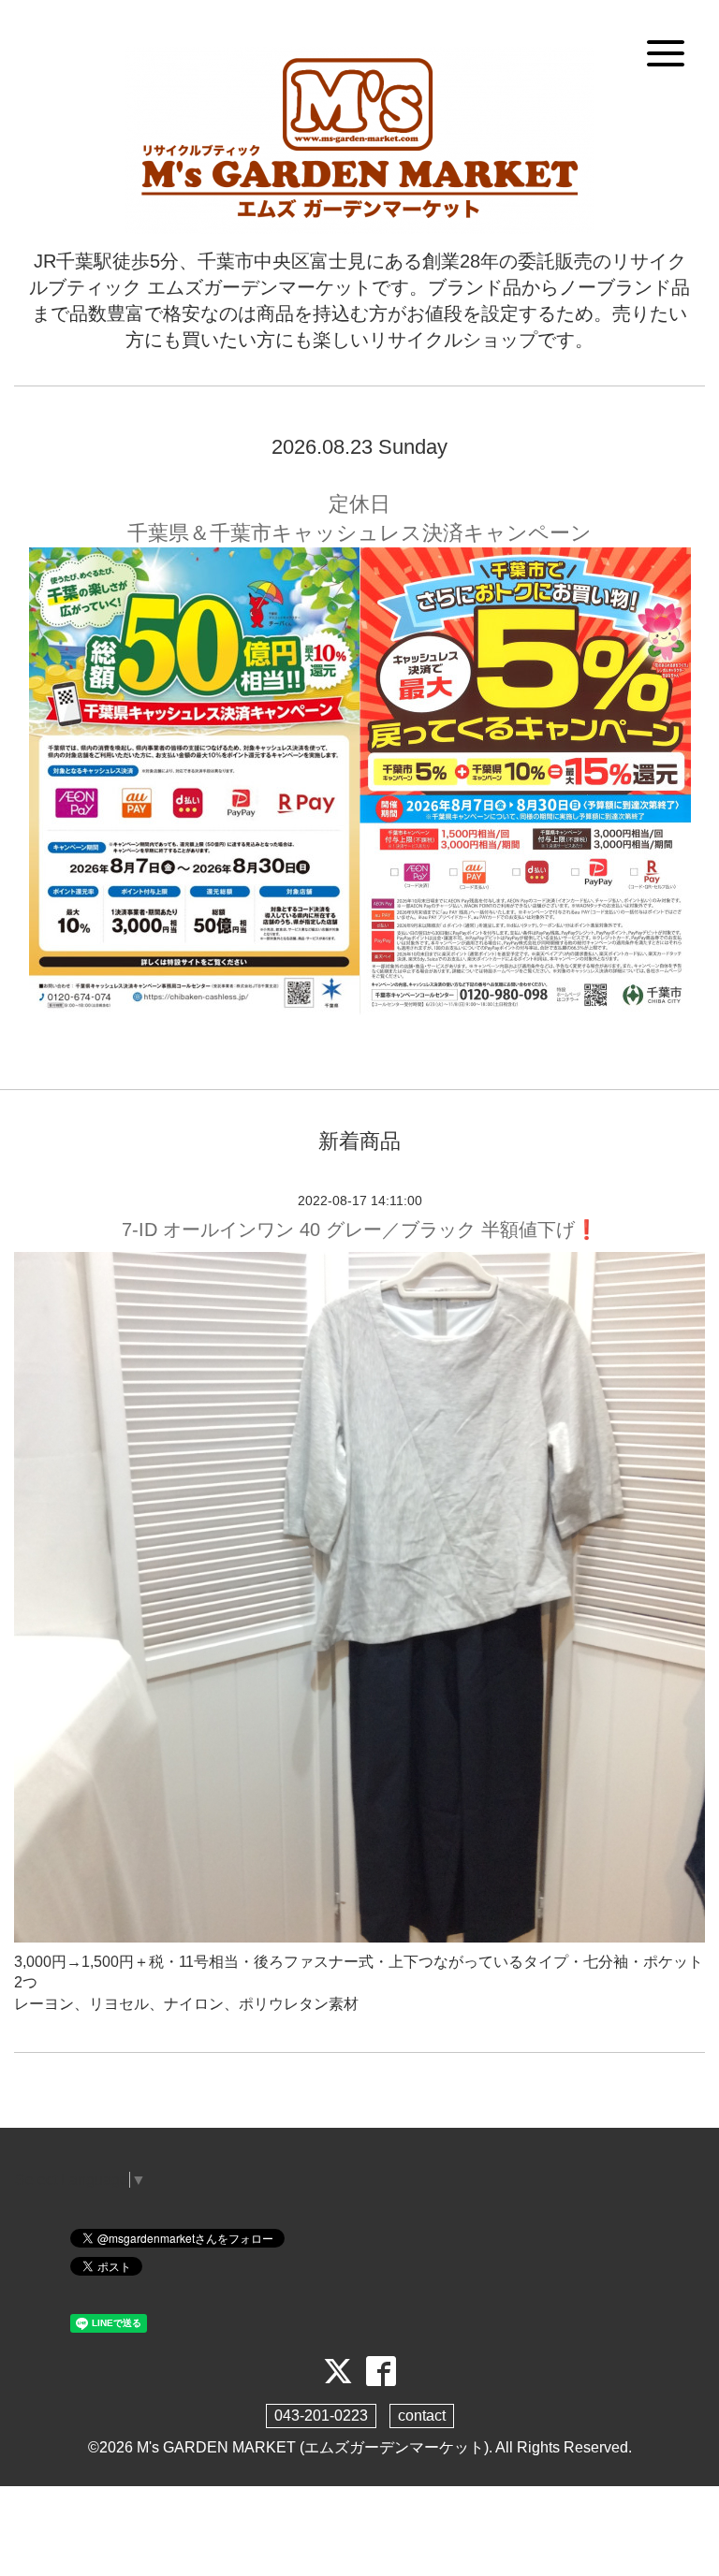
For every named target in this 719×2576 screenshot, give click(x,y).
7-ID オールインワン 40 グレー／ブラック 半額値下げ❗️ (360, 1230)
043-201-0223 (321, 2416)
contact (422, 2416)
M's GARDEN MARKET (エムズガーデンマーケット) (313, 2447)
